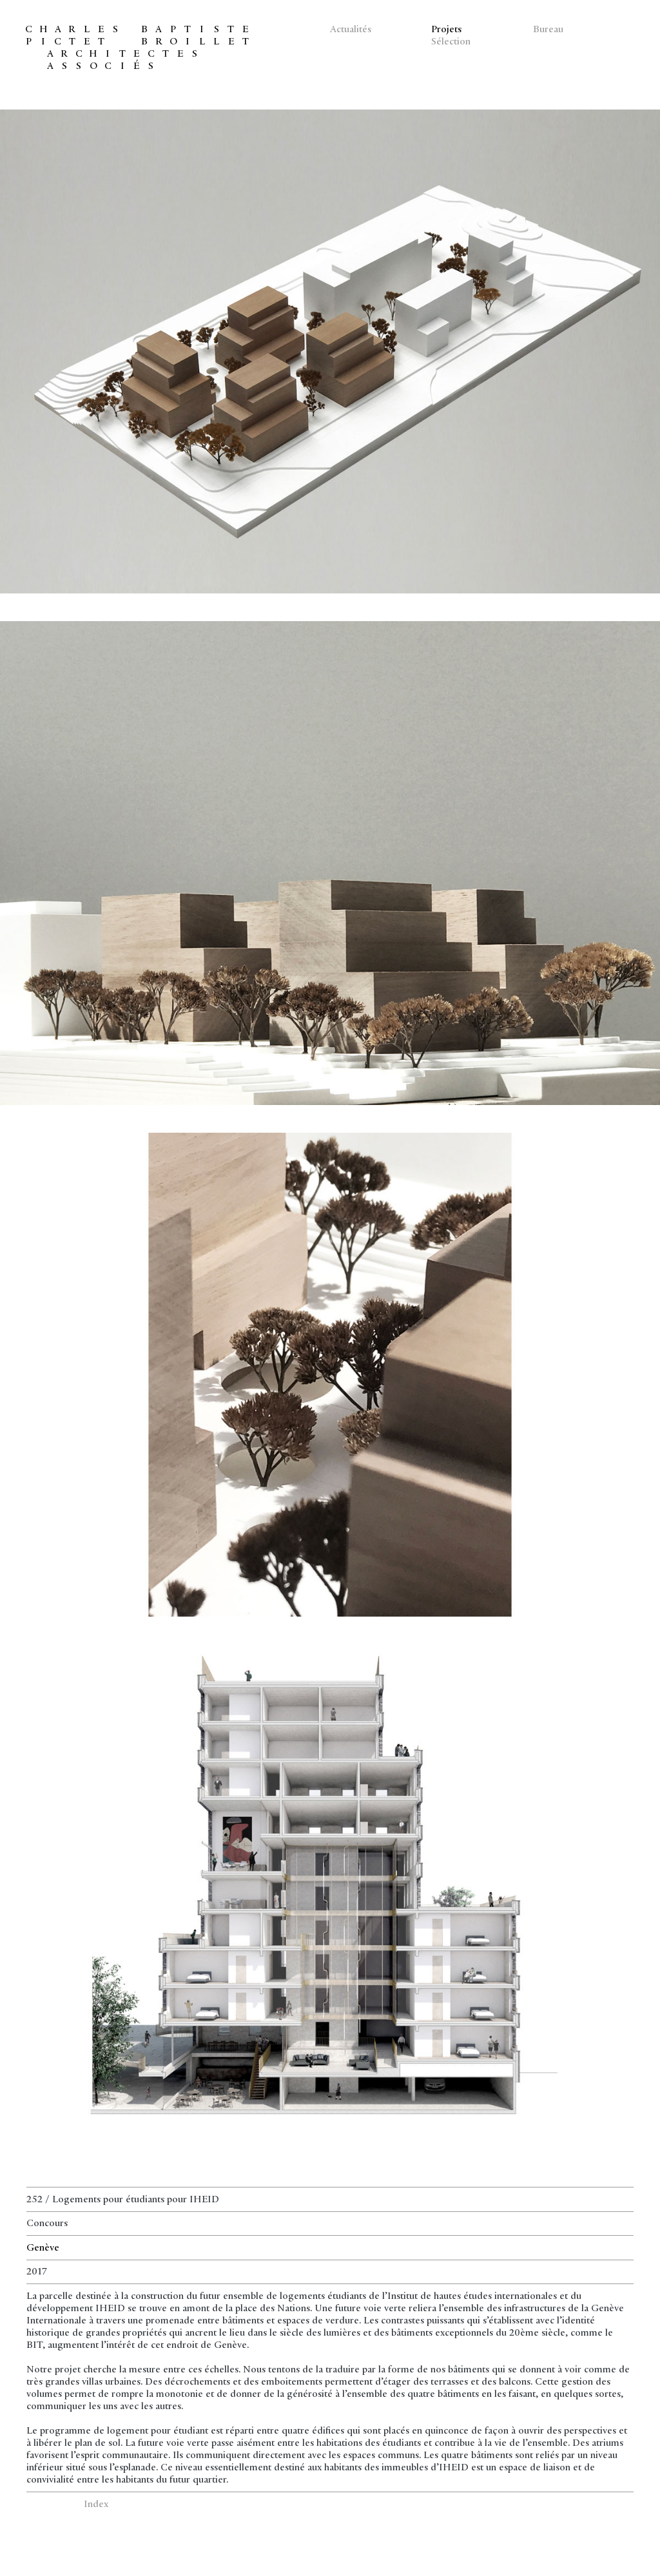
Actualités (351, 30)
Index (96, 2504)
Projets (446, 30)
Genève (43, 2248)
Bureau (548, 30)
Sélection (451, 42)
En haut (42, 2504)
